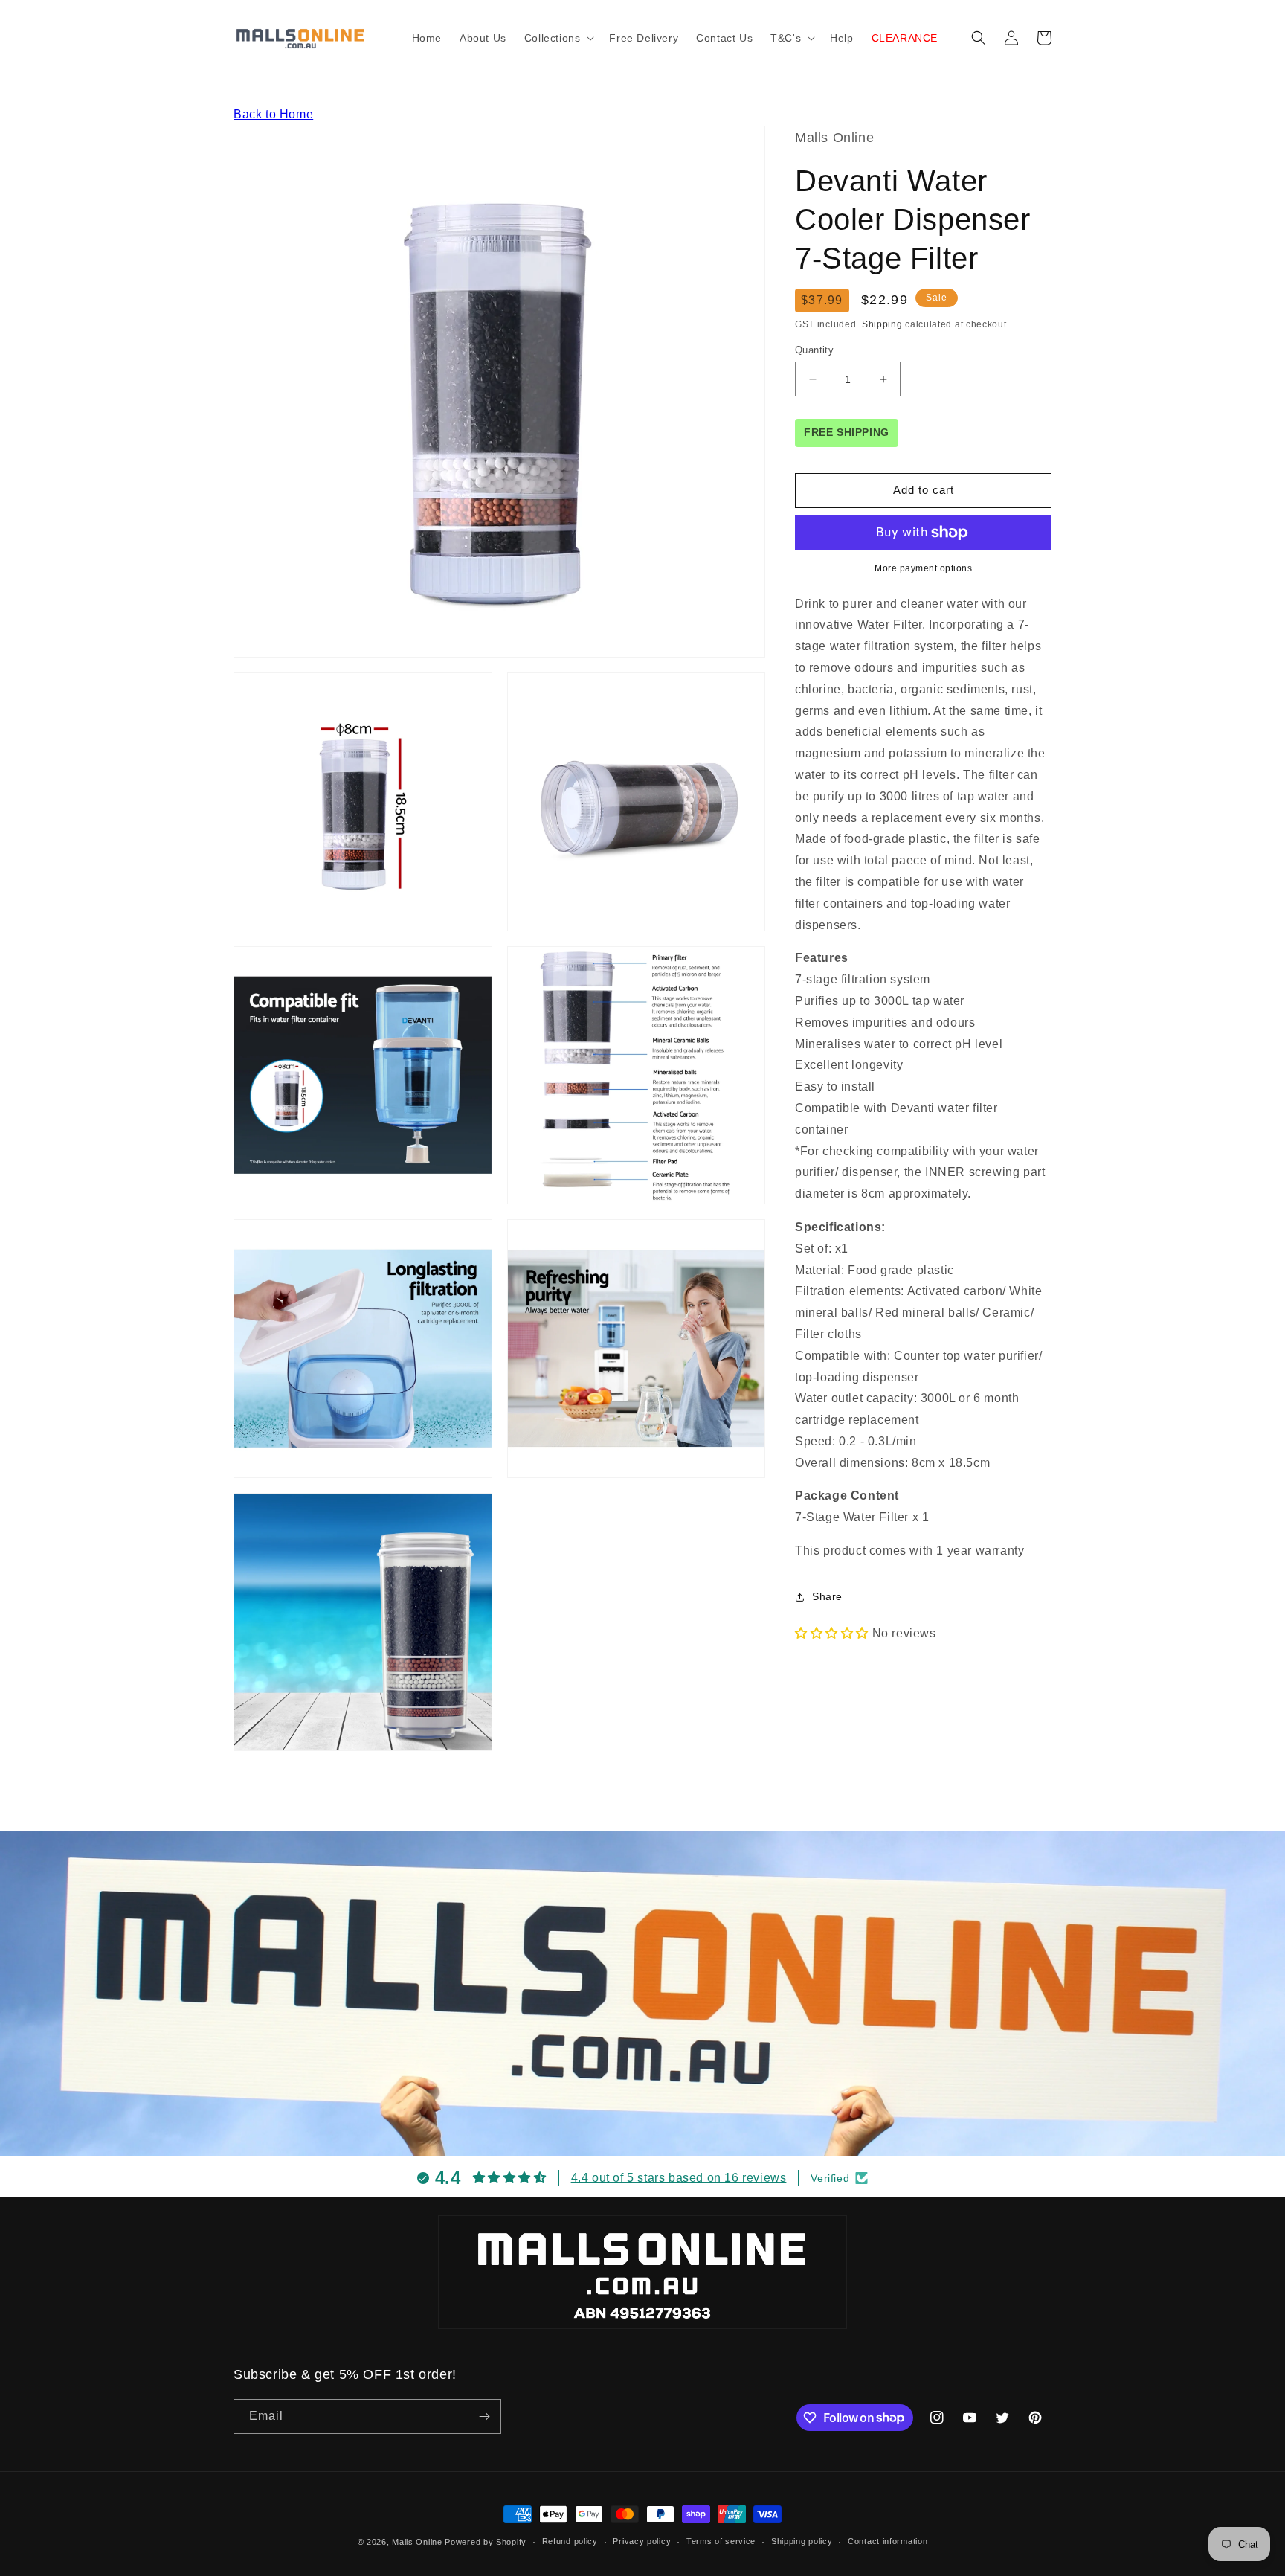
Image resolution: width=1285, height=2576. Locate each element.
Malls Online (417, 2542)
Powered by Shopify (486, 2542)
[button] (558, 38)
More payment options (923, 568)
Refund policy (570, 2541)
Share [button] (827, 1596)
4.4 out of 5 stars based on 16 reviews (679, 2178)
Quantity (814, 350)
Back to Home (273, 114)
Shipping (882, 324)
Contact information (888, 2541)
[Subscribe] (484, 2416)
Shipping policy (802, 2541)
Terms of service (721, 2541)
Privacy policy (642, 2541)
